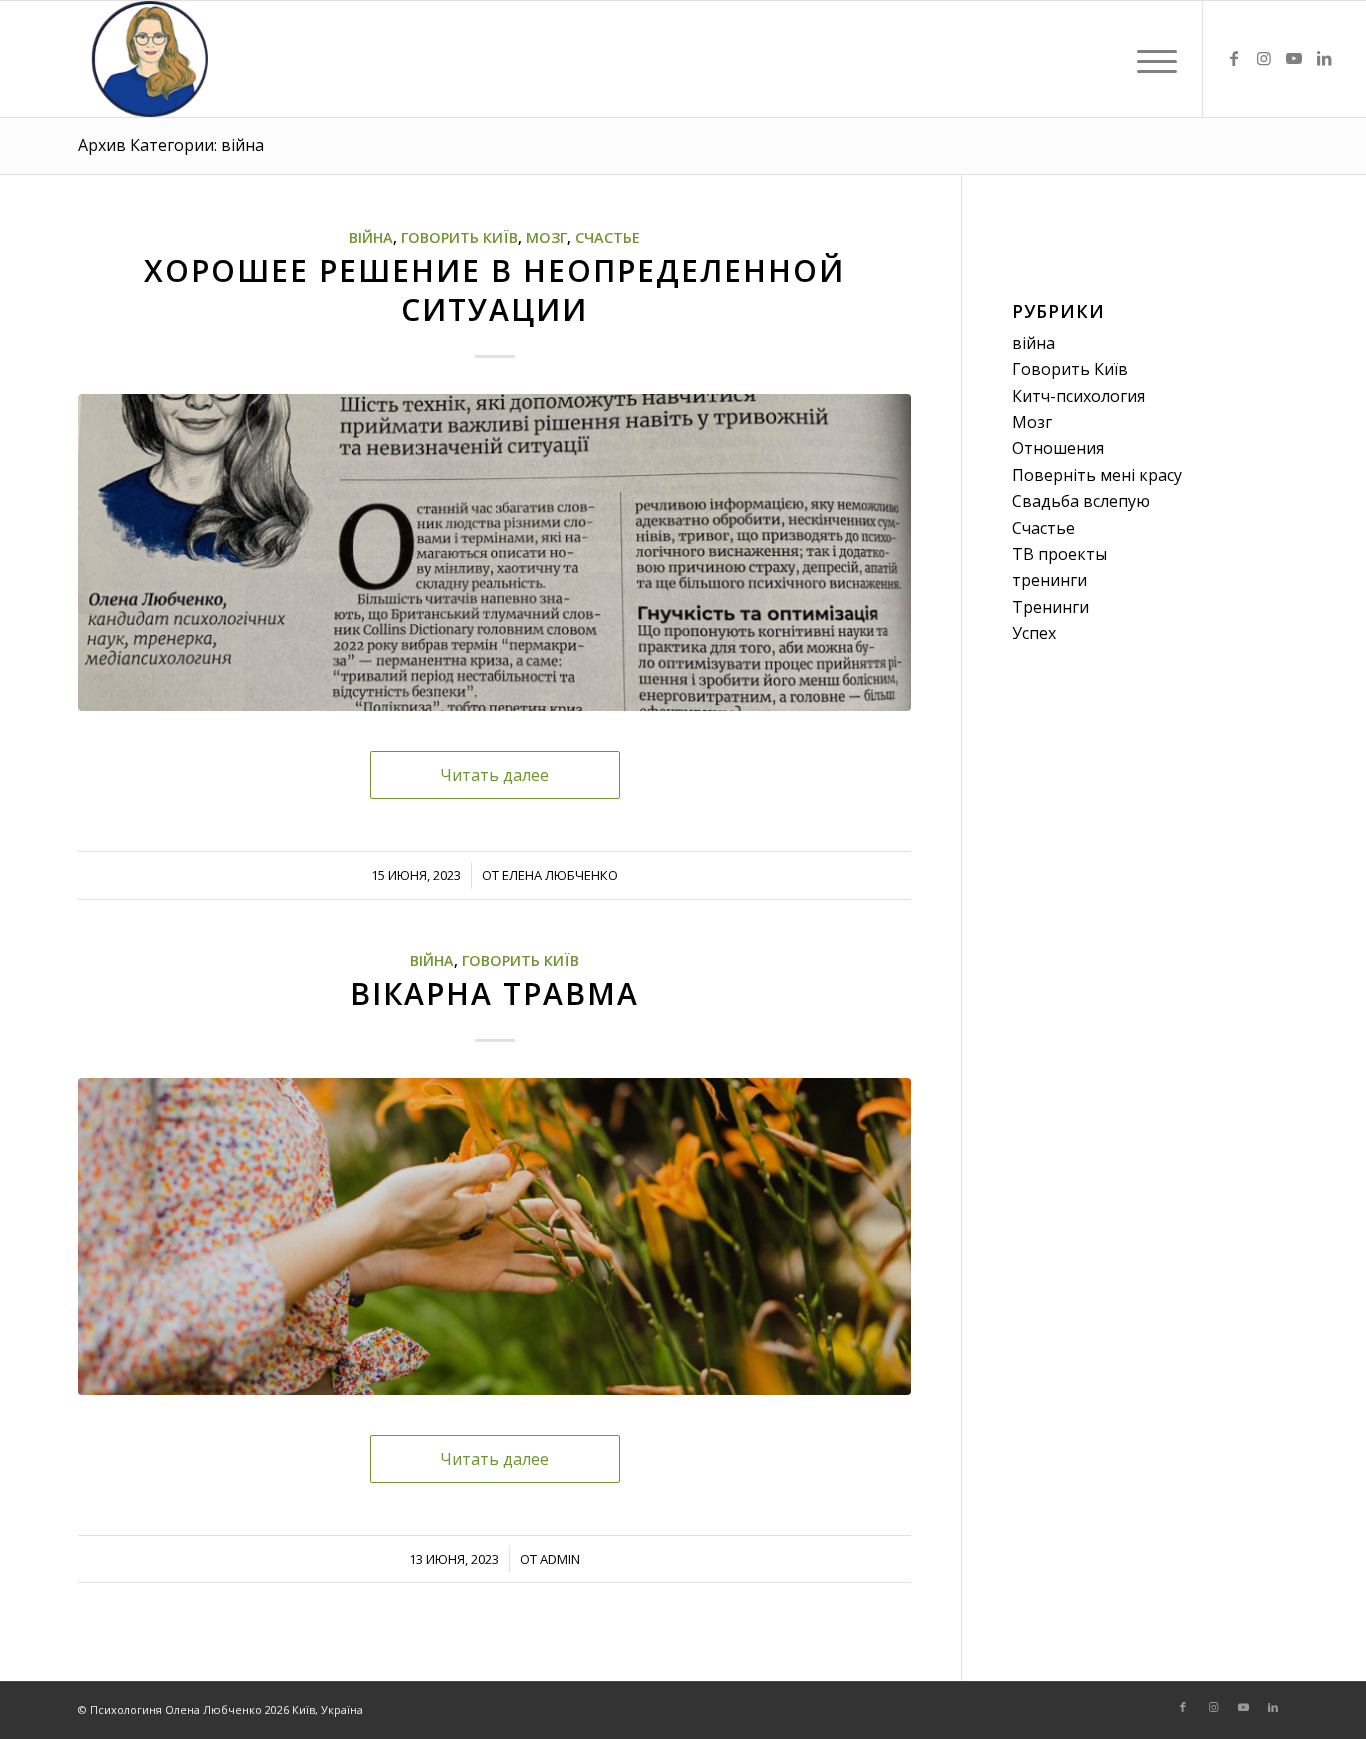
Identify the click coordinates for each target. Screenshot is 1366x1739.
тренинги (1049, 580)
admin (560, 1559)
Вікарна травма (494, 993)
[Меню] (1150, 59)
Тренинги (1050, 607)
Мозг (546, 237)
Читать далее (494, 775)
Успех (1034, 633)
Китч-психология (1078, 396)
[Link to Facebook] (1234, 58)
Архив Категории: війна (171, 145)
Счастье (607, 237)
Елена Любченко (560, 875)
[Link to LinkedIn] (1324, 58)
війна (371, 237)
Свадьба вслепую (1081, 501)
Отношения (1058, 448)
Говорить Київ (459, 237)
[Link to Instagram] (1264, 58)
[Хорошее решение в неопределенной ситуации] (494, 552)
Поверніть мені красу (1097, 475)
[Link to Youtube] (1294, 58)
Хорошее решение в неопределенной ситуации (494, 290)
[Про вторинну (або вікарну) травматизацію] (494, 1236)
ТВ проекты (1059, 554)
